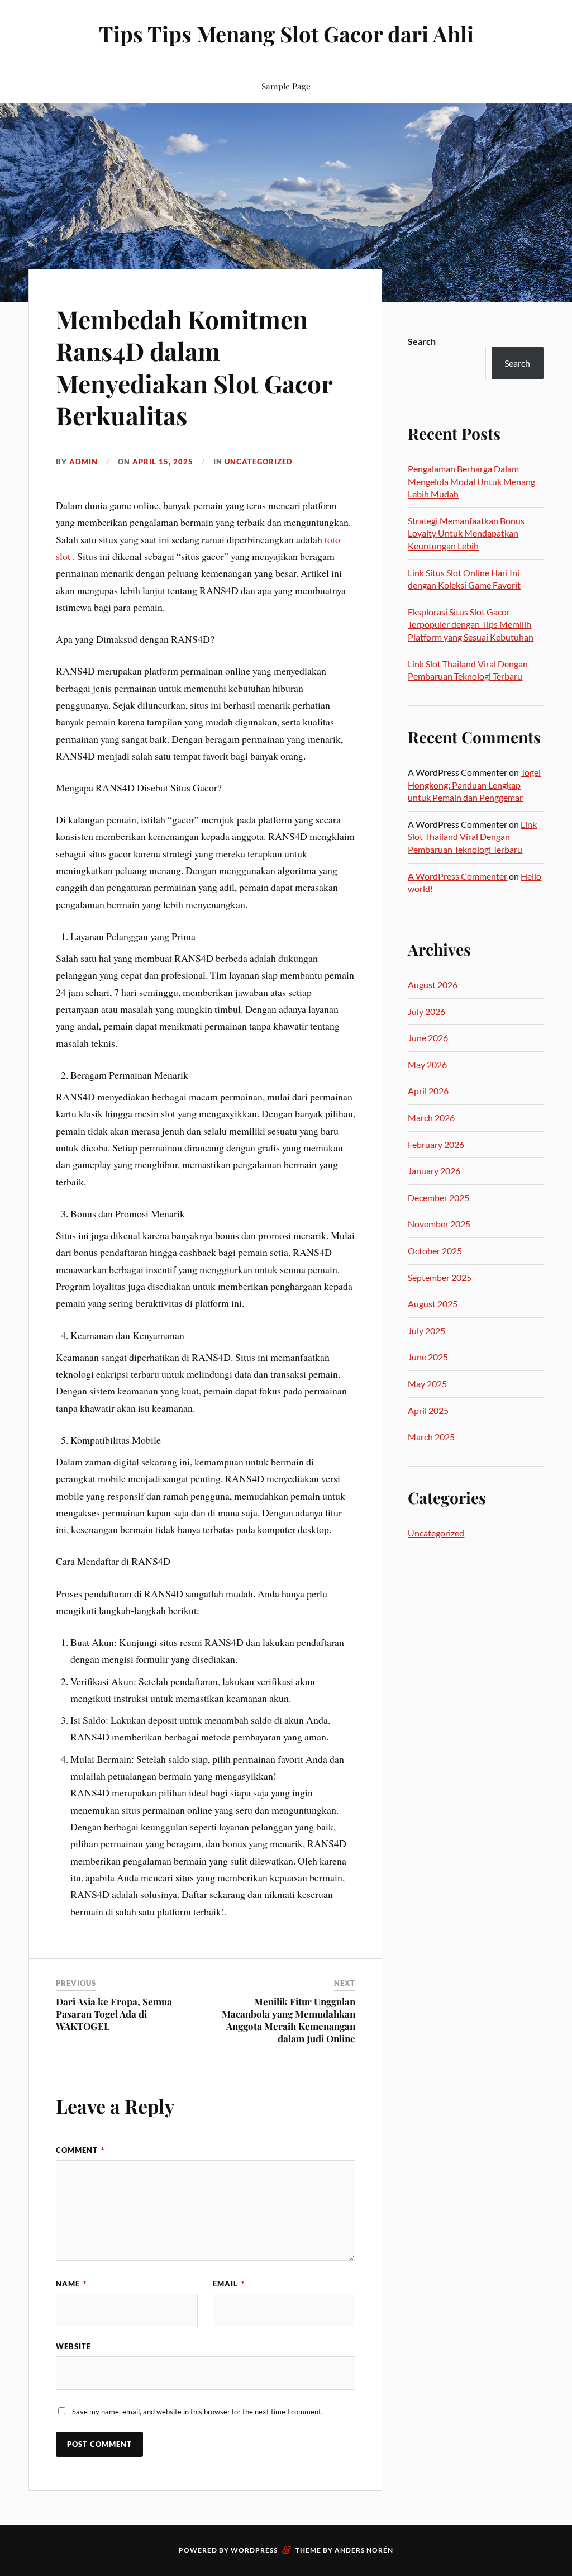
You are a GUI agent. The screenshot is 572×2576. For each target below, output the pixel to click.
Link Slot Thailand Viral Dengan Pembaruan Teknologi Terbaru (472, 837)
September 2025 (440, 1277)
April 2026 (428, 1091)
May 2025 (427, 1384)
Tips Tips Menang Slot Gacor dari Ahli (286, 34)
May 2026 (427, 1064)
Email (229, 2284)
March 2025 (431, 1437)
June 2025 (428, 1357)
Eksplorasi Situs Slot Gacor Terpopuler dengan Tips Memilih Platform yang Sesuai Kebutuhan (471, 624)
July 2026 (426, 1011)
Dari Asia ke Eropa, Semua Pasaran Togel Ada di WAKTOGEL (114, 2014)
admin (84, 462)
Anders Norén (364, 2550)
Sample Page (286, 86)
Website (73, 2346)
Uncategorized (259, 462)
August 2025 (433, 1304)
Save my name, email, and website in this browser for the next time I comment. (197, 2412)
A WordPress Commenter (457, 876)
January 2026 (434, 1171)
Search (422, 341)
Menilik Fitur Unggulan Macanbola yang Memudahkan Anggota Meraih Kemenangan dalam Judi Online (289, 2020)
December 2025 (438, 1197)
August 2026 (433, 985)
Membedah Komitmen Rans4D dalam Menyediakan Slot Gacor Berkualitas (194, 367)
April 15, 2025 (163, 462)
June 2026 (428, 1038)
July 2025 (426, 1330)
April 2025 (428, 1410)
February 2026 (436, 1144)
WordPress (254, 2550)
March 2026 (431, 1118)
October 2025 (435, 1251)
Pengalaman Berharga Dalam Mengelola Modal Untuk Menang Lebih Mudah (471, 481)
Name (71, 2284)
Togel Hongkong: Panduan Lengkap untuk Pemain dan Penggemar (474, 785)
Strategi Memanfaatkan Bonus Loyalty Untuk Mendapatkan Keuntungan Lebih (466, 533)
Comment (80, 2150)
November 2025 (439, 1224)
